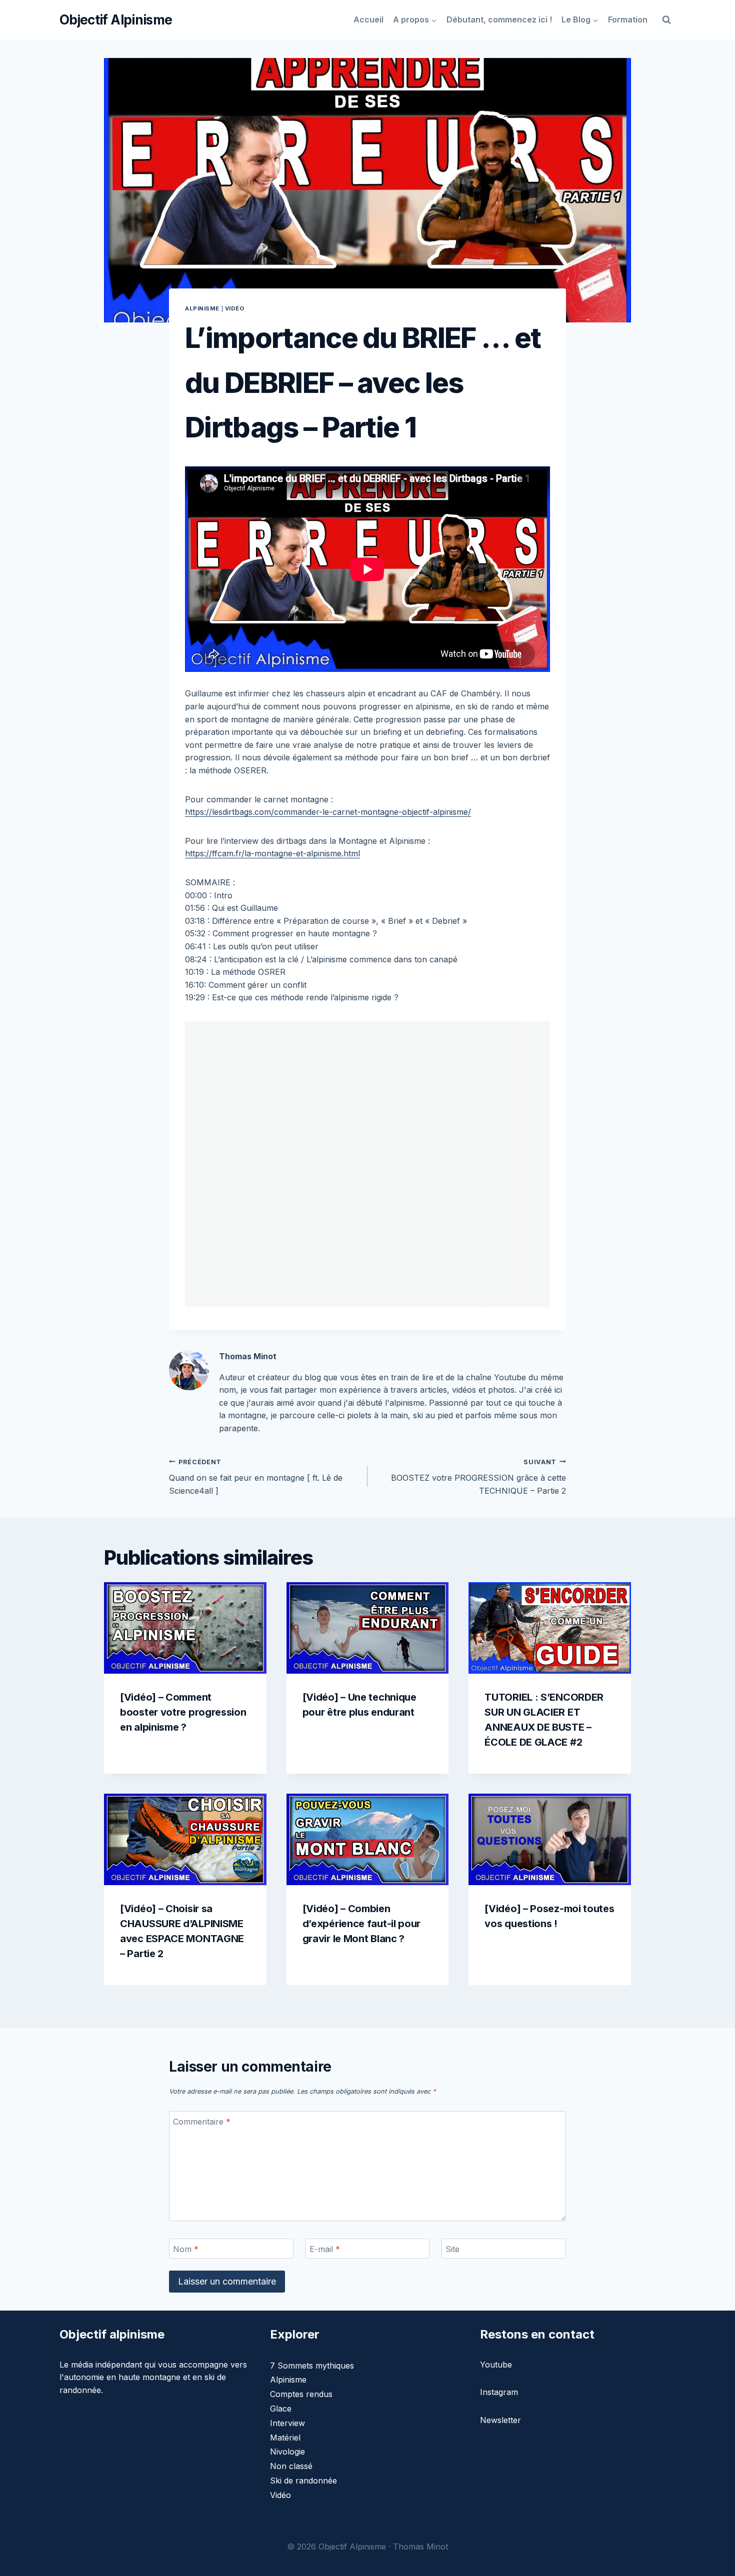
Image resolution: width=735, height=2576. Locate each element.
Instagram (499, 2392)
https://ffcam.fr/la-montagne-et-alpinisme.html (272, 853)
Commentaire (202, 2122)
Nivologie (287, 2452)
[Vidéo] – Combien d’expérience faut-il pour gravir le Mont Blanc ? (362, 1924)
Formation (628, 19)
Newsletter (500, 2420)
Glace (281, 2409)
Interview (287, 2423)
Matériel (285, 2438)
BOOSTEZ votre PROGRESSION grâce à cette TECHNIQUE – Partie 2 (478, 1477)
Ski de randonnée (303, 2481)
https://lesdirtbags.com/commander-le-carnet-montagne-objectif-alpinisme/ (328, 812)
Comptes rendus (301, 2394)
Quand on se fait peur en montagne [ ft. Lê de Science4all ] (256, 1477)
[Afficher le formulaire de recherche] (666, 20)
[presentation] (185, 1628)
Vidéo (235, 308)
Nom (186, 2249)
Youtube (496, 2365)
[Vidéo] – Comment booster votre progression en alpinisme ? (183, 1712)
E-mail (325, 2249)
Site (452, 2249)
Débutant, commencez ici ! (499, 19)
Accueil (368, 19)
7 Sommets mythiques (312, 2366)
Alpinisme (202, 308)
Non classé (291, 2466)
